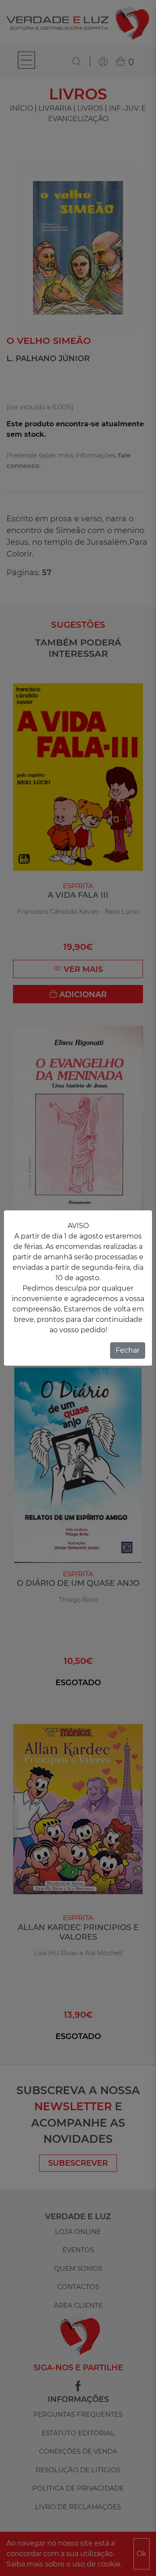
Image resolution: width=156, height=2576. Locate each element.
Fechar (128, 1350)
